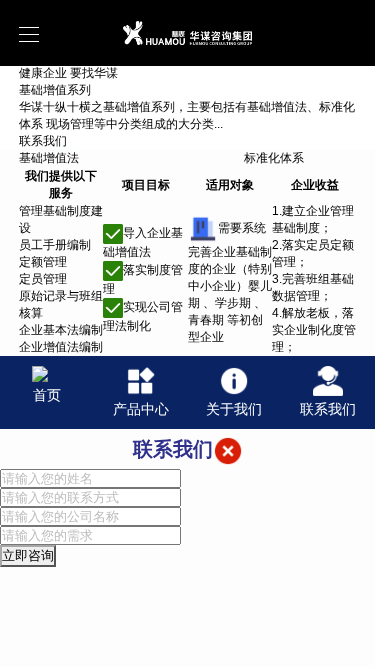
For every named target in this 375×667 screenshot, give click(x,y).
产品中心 (141, 409)
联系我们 (328, 409)
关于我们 (234, 409)
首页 (47, 395)
